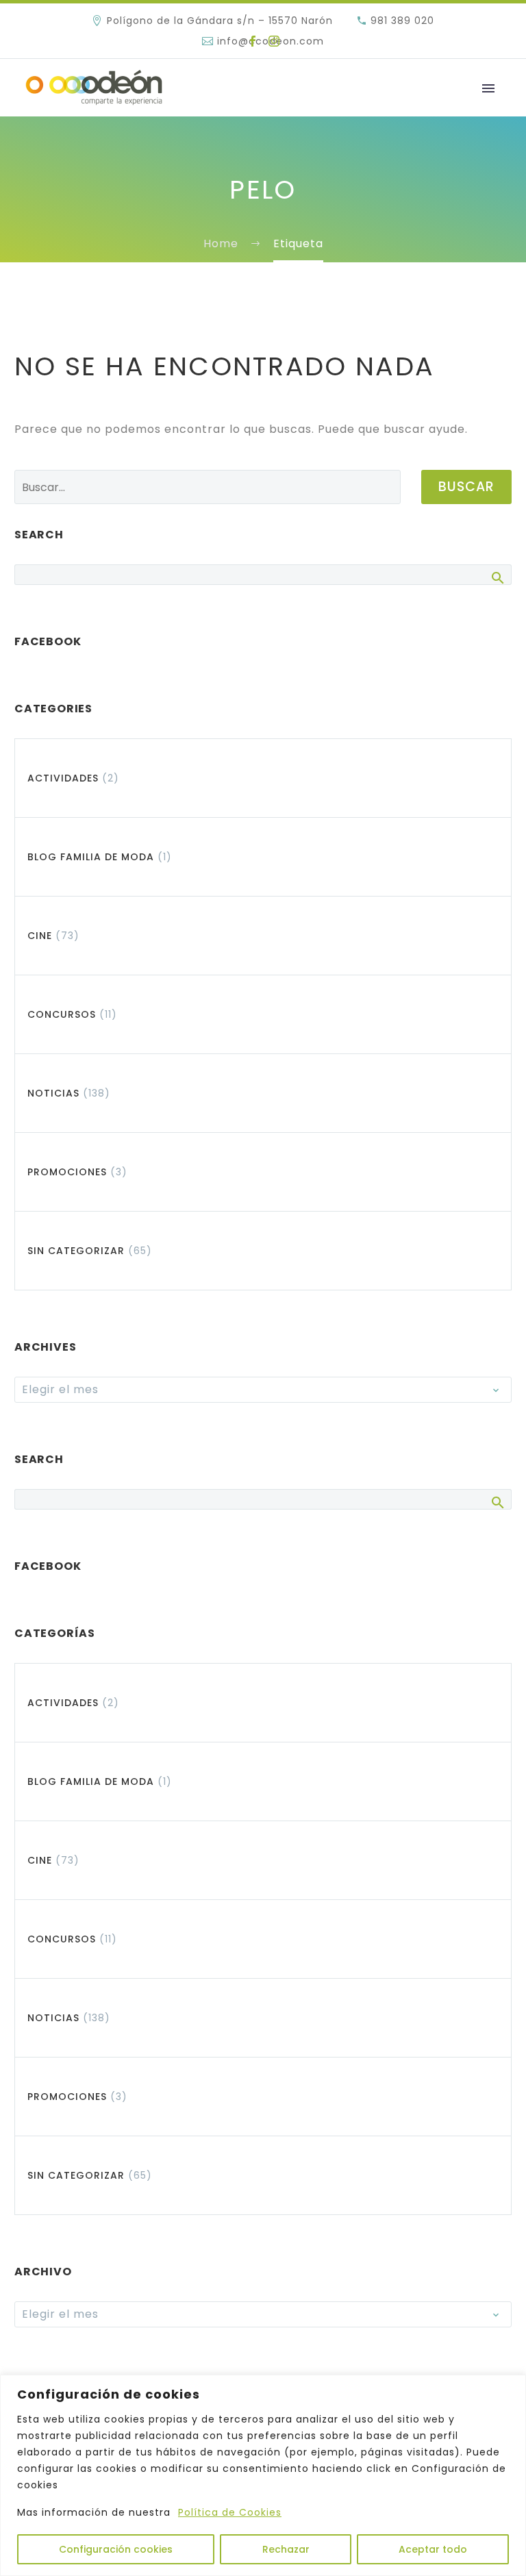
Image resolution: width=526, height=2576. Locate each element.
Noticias (53, 1093)
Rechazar (286, 2549)
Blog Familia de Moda (91, 857)
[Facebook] (253, 41)
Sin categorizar (76, 1251)
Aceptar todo (433, 2549)
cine (40, 936)
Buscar (466, 487)
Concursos (62, 1014)
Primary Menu (488, 88)
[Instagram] (274, 41)
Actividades (63, 778)
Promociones (67, 1172)
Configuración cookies (116, 2549)
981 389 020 (402, 21)
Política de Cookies (230, 2512)
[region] (263, 2475)
